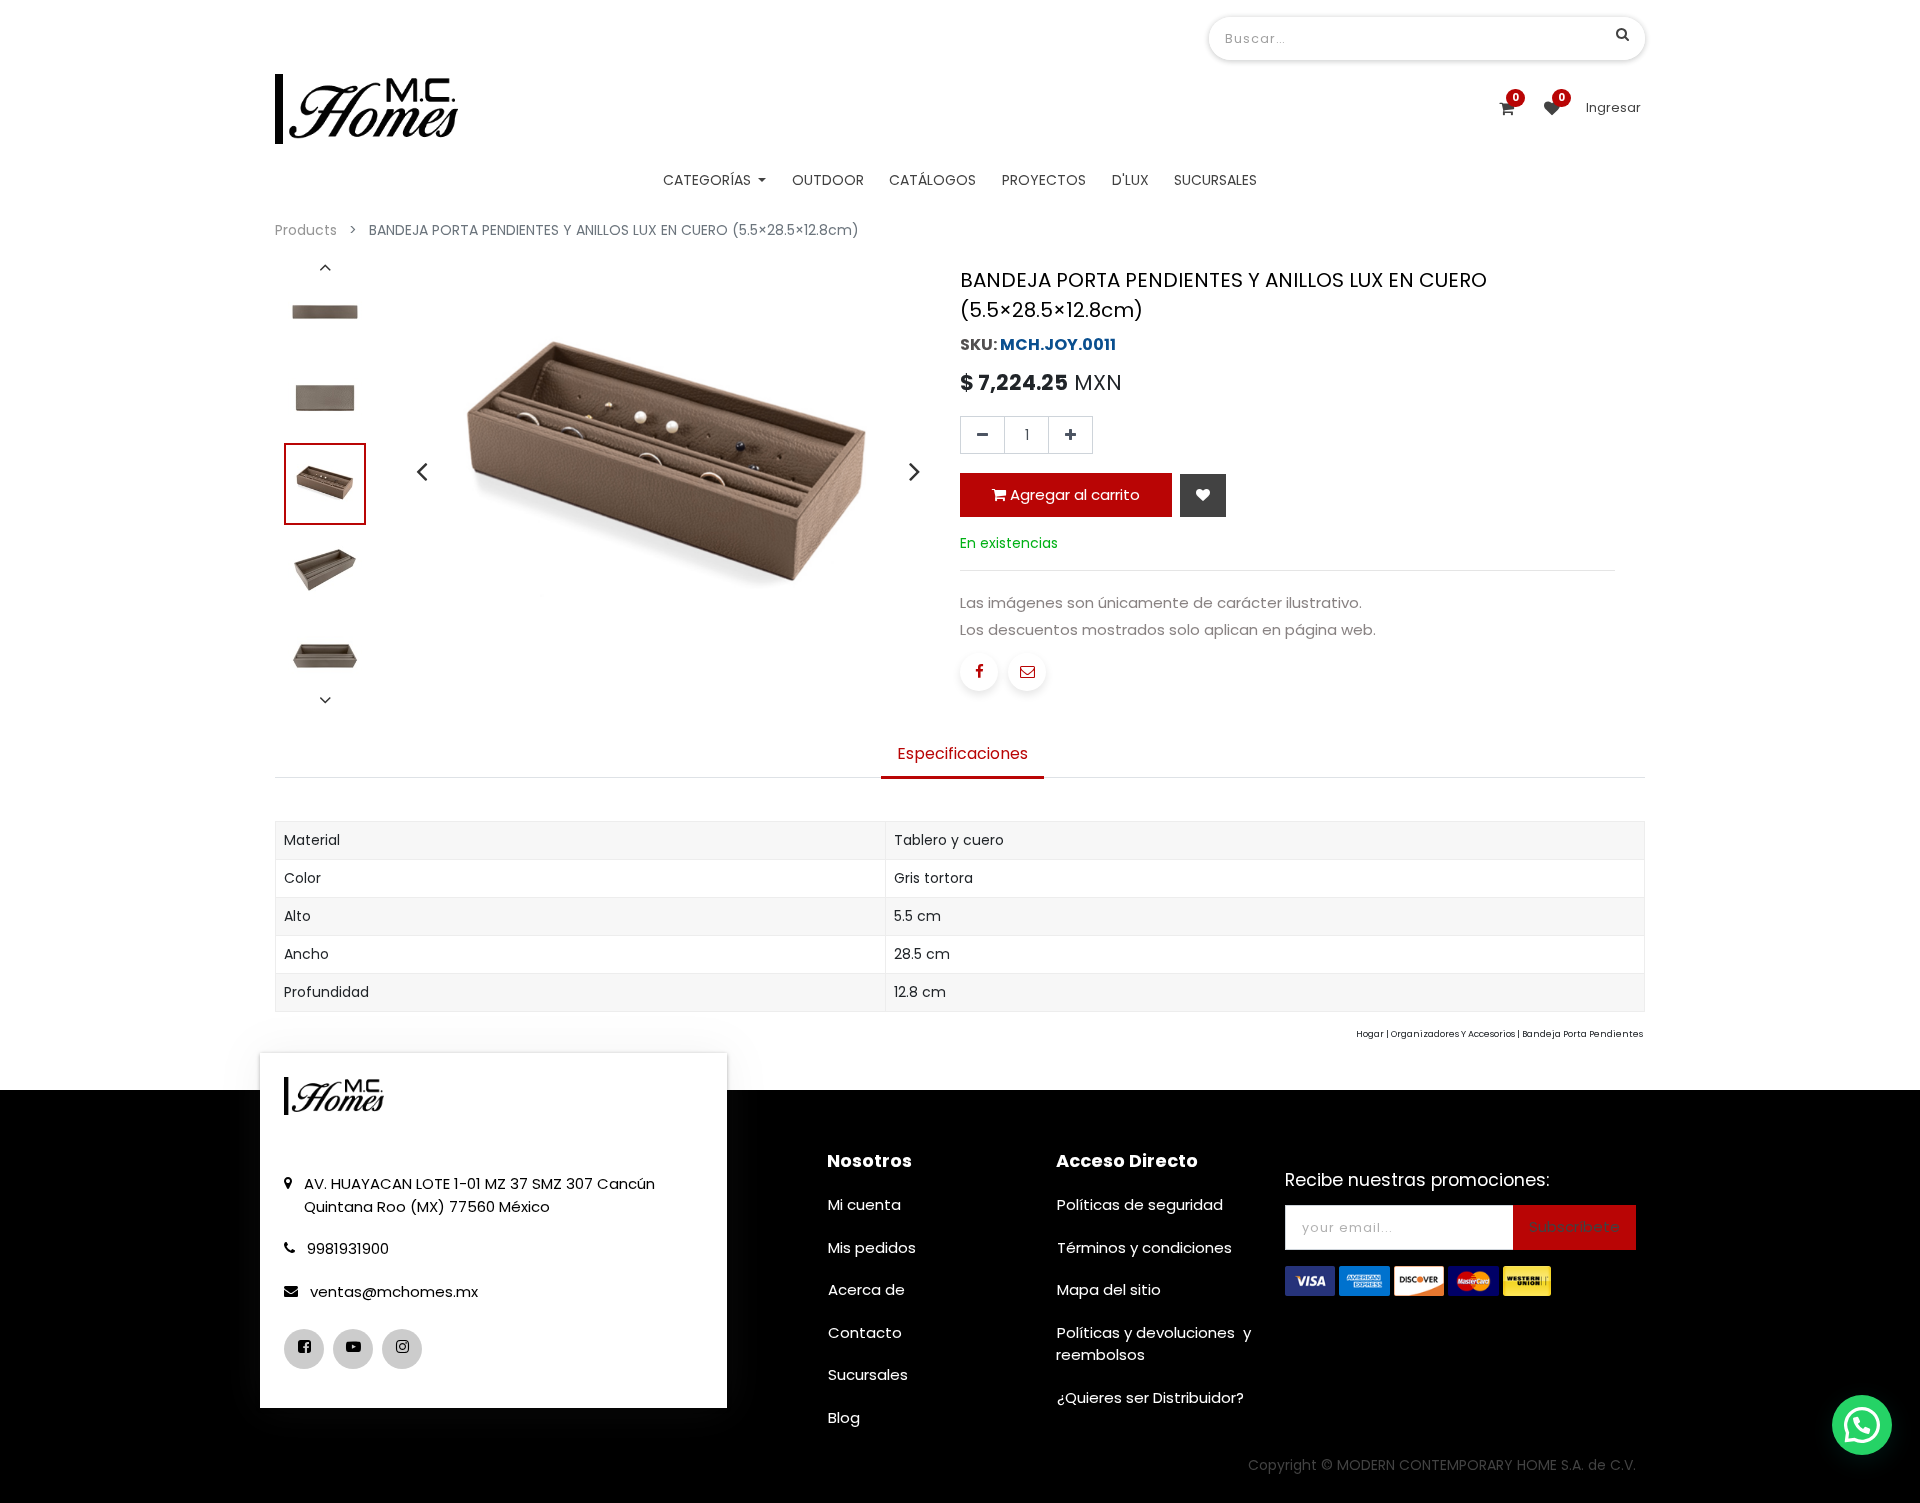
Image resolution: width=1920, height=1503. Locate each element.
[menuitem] (828, 180)
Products (306, 230)
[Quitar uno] (982, 435)
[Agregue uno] (1070, 435)
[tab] (962, 756)
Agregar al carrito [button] (1073, 494)
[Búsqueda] (1622, 34)
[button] (1203, 495)
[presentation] (421, 471)
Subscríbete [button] (1574, 1226)
